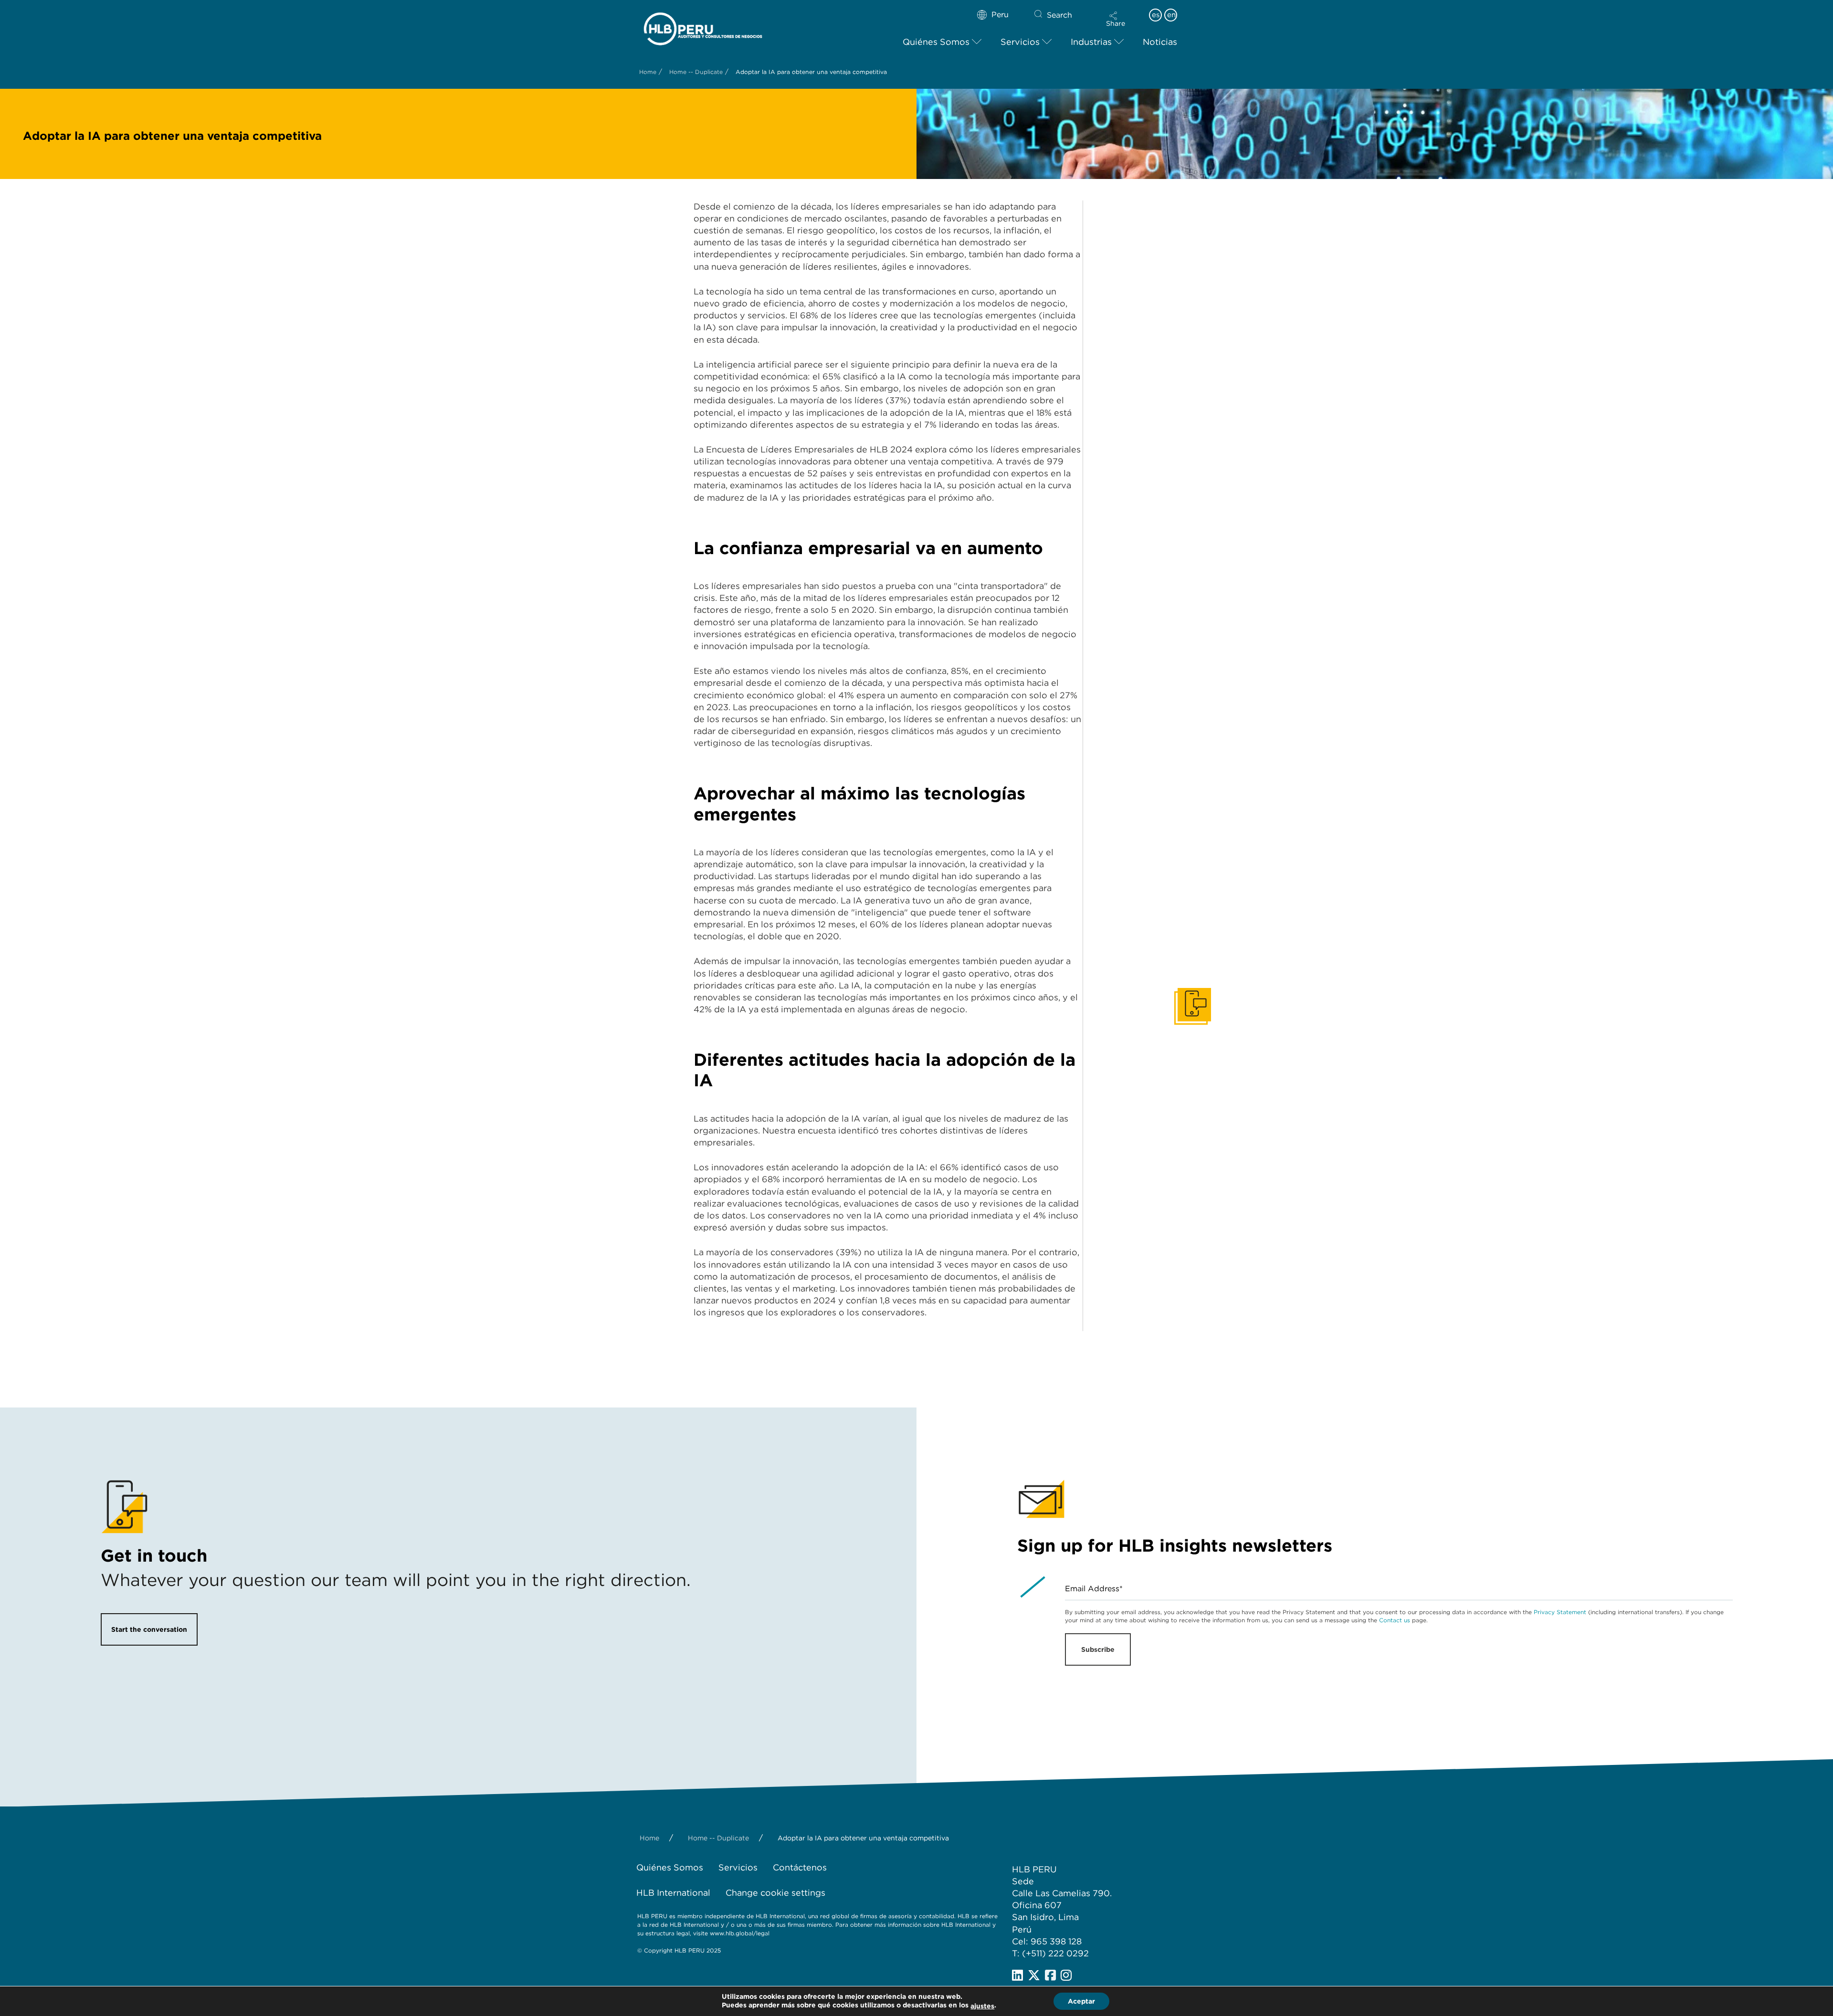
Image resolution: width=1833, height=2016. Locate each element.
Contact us (1395, 1620)
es (1156, 15)
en (1171, 15)
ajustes (982, 2006)
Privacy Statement (1560, 1612)
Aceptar (1081, 2001)
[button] (1116, 19)
